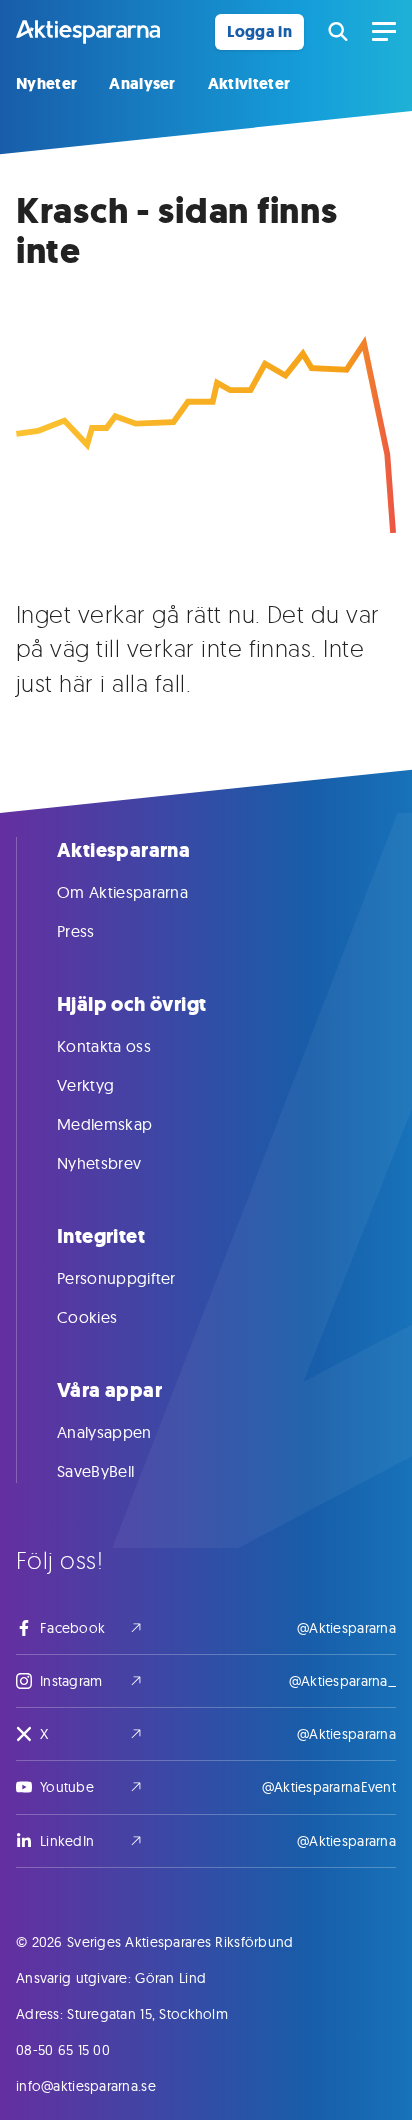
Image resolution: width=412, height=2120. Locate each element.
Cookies (87, 1317)
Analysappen (104, 1432)
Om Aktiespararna (122, 892)
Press (76, 931)
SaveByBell (95, 1471)
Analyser (142, 83)
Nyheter (46, 83)
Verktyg (85, 1085)
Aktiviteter (249, 83)
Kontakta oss (104, 1046)
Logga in (259, 31)
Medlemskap (104, 1124)
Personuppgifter (116, 1278)
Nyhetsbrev (99, 1163)
